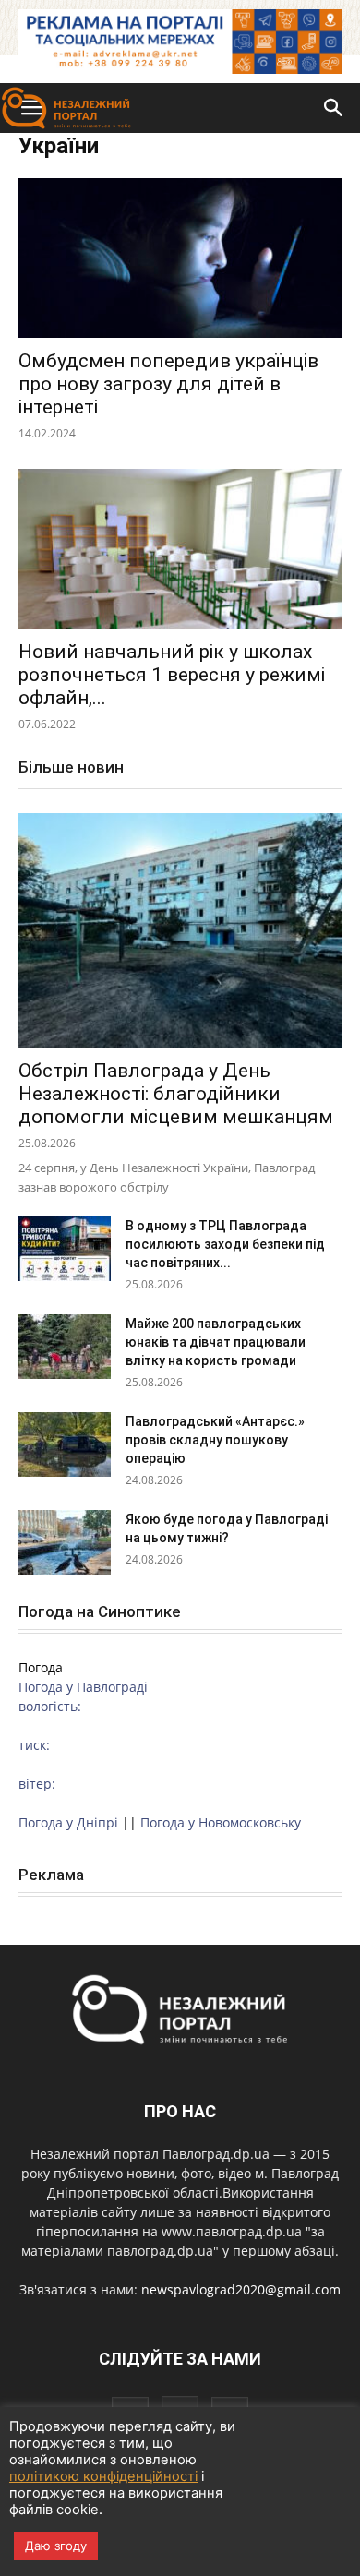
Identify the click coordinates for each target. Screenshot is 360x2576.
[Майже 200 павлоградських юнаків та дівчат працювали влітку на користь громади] (65, 1347)
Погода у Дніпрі (68, 1822)
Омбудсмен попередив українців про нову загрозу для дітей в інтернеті (168, 384)
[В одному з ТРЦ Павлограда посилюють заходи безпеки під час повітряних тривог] (65, 1249)
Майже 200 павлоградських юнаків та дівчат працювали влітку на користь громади (216, 1342)
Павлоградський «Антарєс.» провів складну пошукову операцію (215, 1440)
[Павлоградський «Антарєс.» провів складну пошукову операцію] (65, 1444)
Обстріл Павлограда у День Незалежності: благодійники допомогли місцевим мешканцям (176, 1094)
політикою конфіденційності (103, 2476)
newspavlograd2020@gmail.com (241, 2289)
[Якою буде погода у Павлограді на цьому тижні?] (65, 1542)
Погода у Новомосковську (221, 1822)
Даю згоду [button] (56, 2546)
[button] (334, 108)
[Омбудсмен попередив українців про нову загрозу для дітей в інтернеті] (180, 258)
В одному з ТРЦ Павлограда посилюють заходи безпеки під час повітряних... (225, 1244)
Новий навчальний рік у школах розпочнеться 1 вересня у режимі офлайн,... (172, 675)
